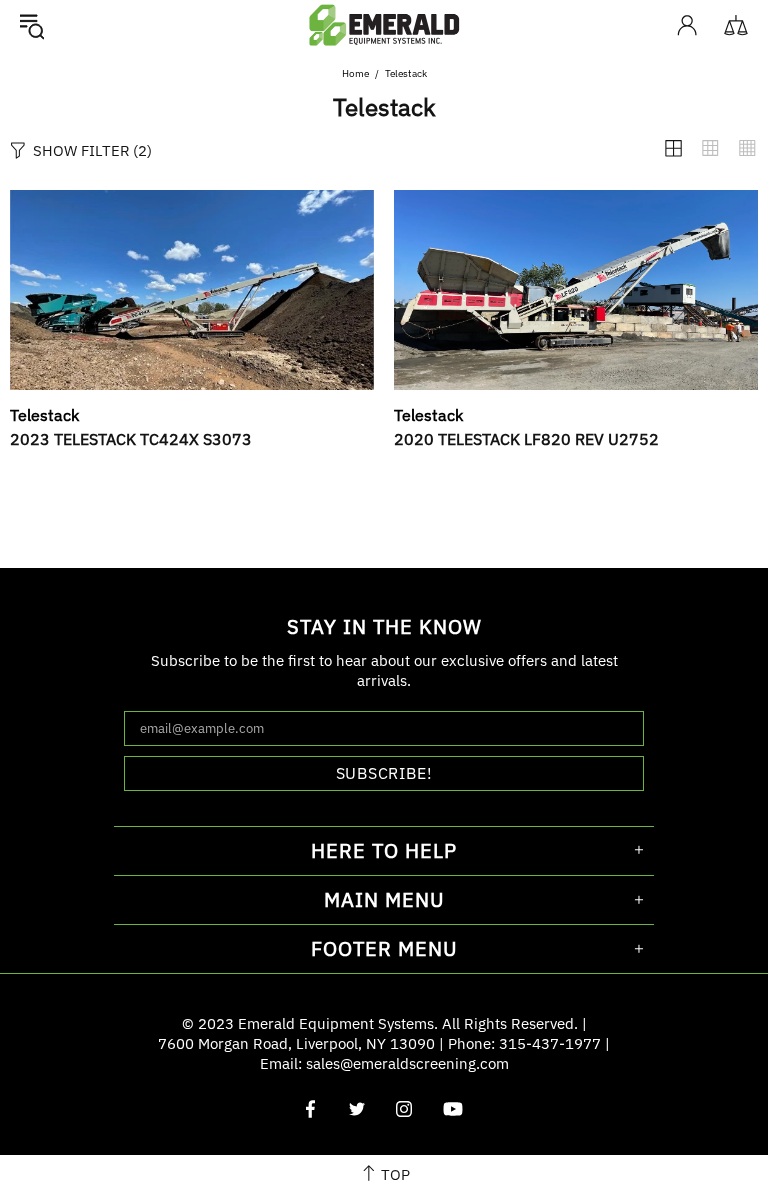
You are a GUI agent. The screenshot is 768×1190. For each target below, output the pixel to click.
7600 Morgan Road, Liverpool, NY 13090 (296, 1043)
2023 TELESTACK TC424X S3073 (131, 439)
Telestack (44, 415)
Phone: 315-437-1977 (524, 1043)
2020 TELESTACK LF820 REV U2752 (526, 439)
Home (355, 73)
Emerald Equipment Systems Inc (384, 24)
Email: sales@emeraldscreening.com (384, 1063)
